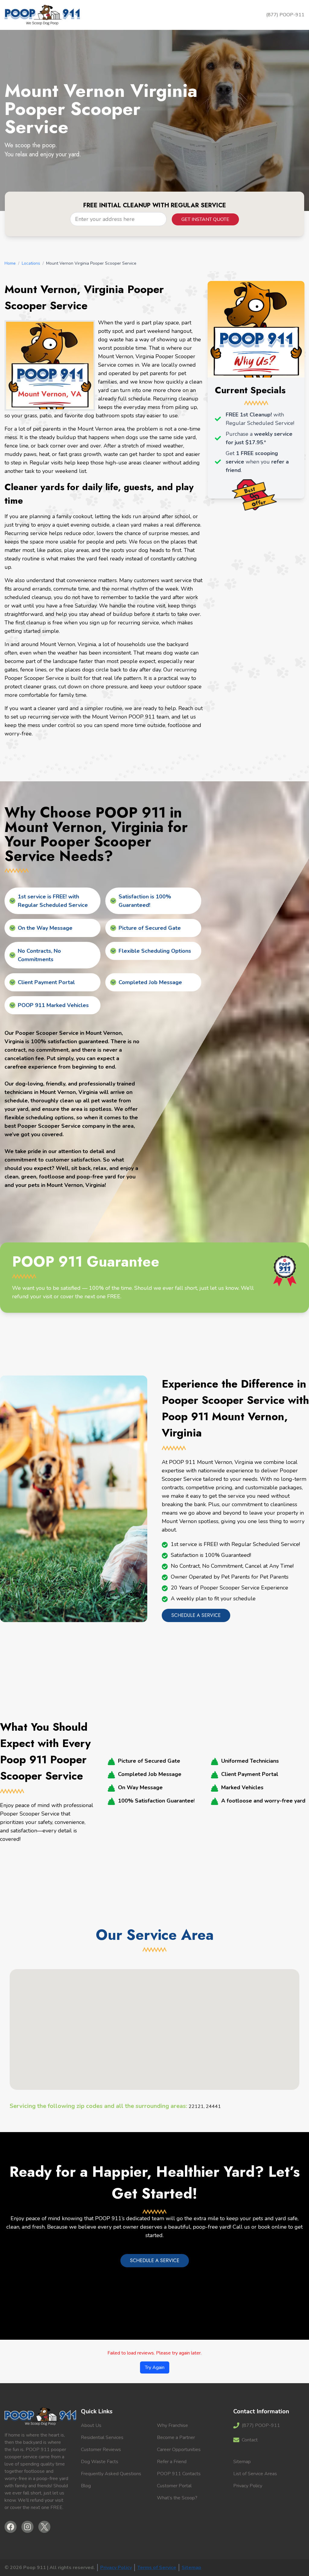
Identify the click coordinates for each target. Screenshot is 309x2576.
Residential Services (102, 2437)
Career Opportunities (179, 2450)
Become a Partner (176, 2437)
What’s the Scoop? (177, 2498)
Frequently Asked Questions (111, 2474)
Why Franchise (172, 2425)
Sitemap (242, 2462)
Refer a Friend (172, 2462)
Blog (86, 2486)
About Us (91, 2425)
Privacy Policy (248, 2486)
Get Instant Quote (205, 219)
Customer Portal (174, 2486)
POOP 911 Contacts (179, 2474)
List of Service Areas (255, 2474)
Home (10, 263)
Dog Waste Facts (100, 2462)
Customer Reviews (101, 2450)
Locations (31, 263)
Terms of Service (157, 2568)
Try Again (155, 2367)
